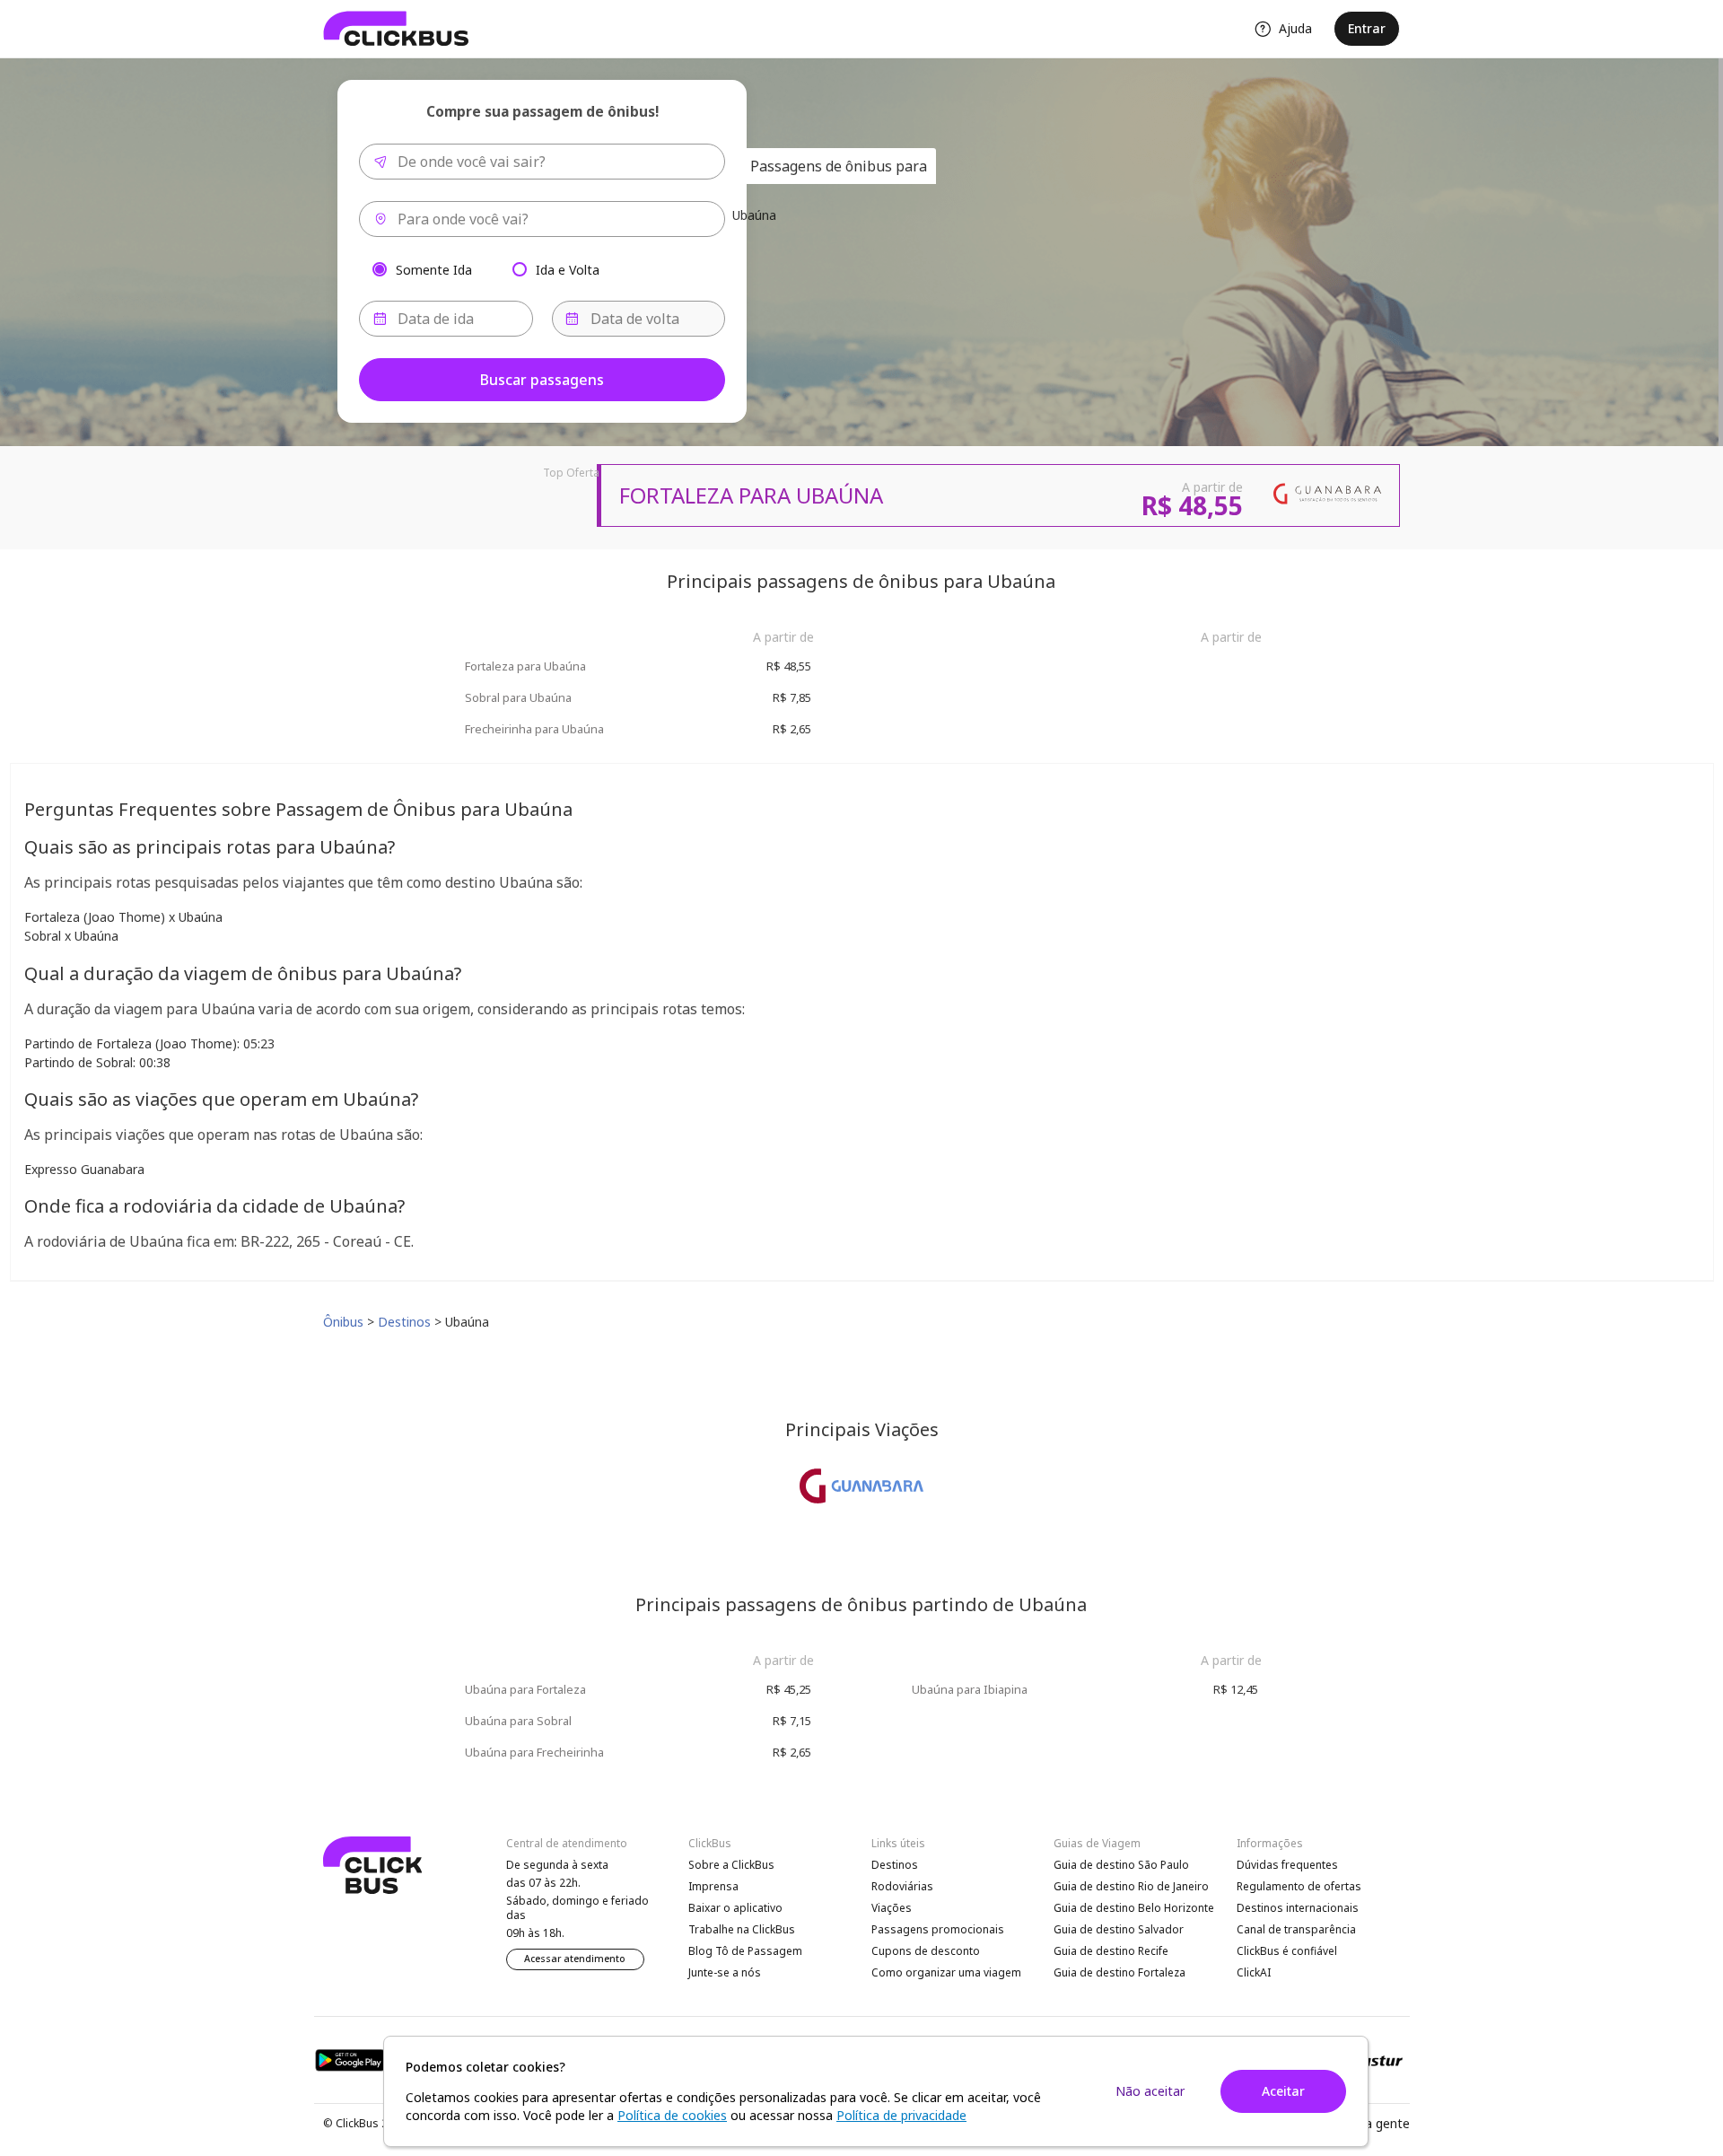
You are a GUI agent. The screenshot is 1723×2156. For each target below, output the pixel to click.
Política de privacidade (901, 2115)
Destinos (895, 1865)
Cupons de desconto (926, 1951)
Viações (892, 1908)
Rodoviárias (902, 1886)
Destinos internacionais (1298, 1908)
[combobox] (542, 162)
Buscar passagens (542, 380)
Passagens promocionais (938, 1929)
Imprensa (713, 1886)
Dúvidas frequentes (1287, 1865)
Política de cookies (672, 2115)
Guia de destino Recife (1111, 1951)
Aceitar (1283, 2091)
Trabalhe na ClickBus (742, 1929)
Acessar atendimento (575, 1959)
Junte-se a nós (725, 1972)
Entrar (1367, 28)
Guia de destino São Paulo (1121, 1865)
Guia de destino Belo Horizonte (1134, 1908)
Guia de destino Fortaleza (1120, 1972)
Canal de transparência (1296, 1929)
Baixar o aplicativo (735, 1908)
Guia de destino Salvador (1119, 1929)
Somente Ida (434, 269)
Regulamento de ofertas (1299, 1886)
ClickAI (1254, 1972)
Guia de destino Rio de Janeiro (1131, 1886)
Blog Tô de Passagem (745, 1951)
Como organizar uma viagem (946, 1972)
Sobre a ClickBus (731, 1865)
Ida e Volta (568, 269)
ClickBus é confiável (1287, 1951)
